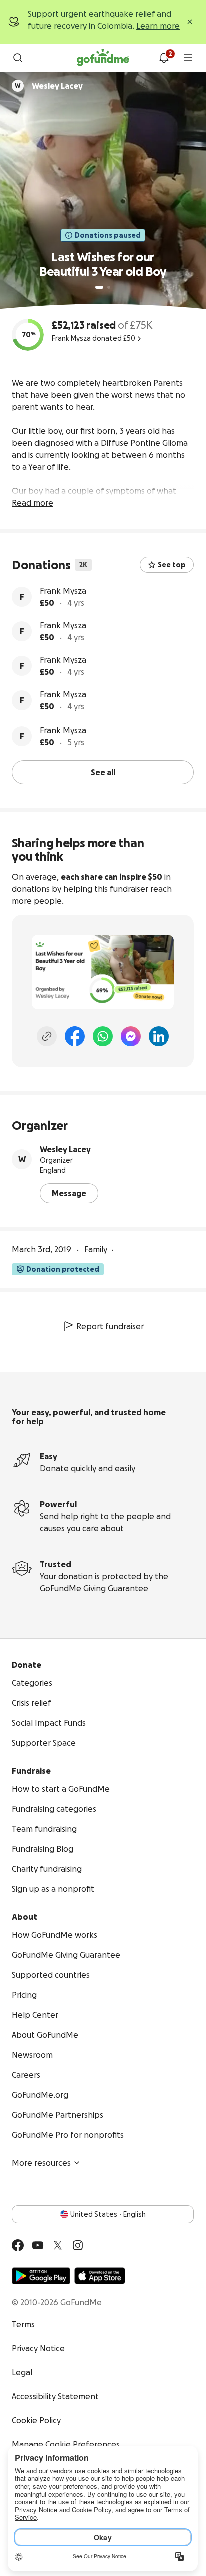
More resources (41, 2163)
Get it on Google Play (41, 2276)
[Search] (18, 58)
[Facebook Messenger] (131, 1036)
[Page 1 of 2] (99, 287)
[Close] (190, 22)
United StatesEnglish (108, 2214)
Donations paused (108, 235)
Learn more (158, 26)
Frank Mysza (63, 591)
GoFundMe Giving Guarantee (94, 1588)
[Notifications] (164, 58)
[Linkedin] (159, 1036)
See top (172, 565)
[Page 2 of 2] (109, 287)
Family (96, 1249)
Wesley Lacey (65, 1149)
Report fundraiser (110, 1326)
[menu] (188, 58)
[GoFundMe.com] (103, 58)
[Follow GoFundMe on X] (58, 2245)
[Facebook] (75, 1036)
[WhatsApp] (103, 1036)
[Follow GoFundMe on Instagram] (78, 2245)
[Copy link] (47, 1036)
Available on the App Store (100, 2276)
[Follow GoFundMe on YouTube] (38, 2245)
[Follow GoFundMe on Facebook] (18, 2245)
